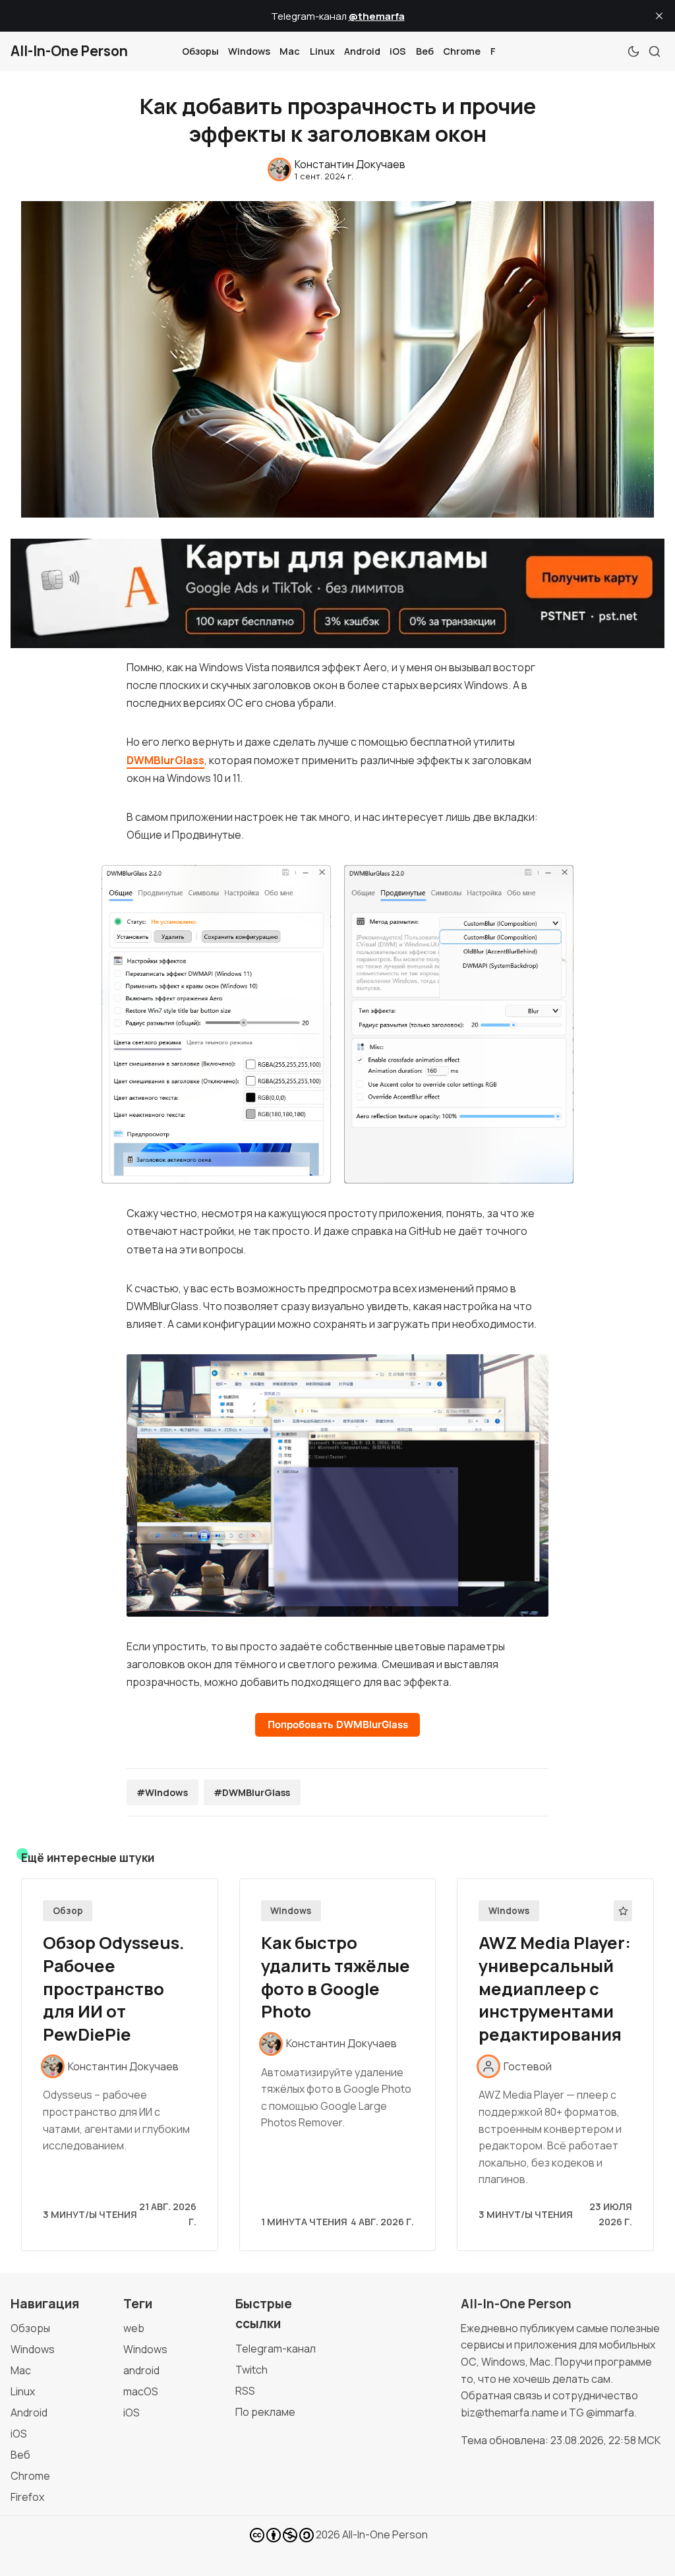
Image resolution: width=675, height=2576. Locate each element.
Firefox (27, 2497)
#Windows (162, 1792)
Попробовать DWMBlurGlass (338, 1724)
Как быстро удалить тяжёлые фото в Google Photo (336, 1977)
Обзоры (200, 51)
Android (362, 51)
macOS (141, 2391)
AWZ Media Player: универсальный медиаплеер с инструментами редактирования (555, 1989)
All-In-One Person (385, 2534)
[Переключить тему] (633, 51)
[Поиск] (655, 51)
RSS (245, 2391)
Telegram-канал (276, 2349)
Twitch (251, 2370)
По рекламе (265, 2412)
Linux (322, 51)
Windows (249, 51)
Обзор (68, 1911)
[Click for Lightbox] (217, 1024)
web (134, 2328)
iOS (398, 51)
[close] (659, 16)
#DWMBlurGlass (252, 1792)
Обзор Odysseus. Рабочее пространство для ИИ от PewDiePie (114, 1989)
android (141, 2370)
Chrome (462, 51)
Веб (425, 51)
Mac (290, 51)
